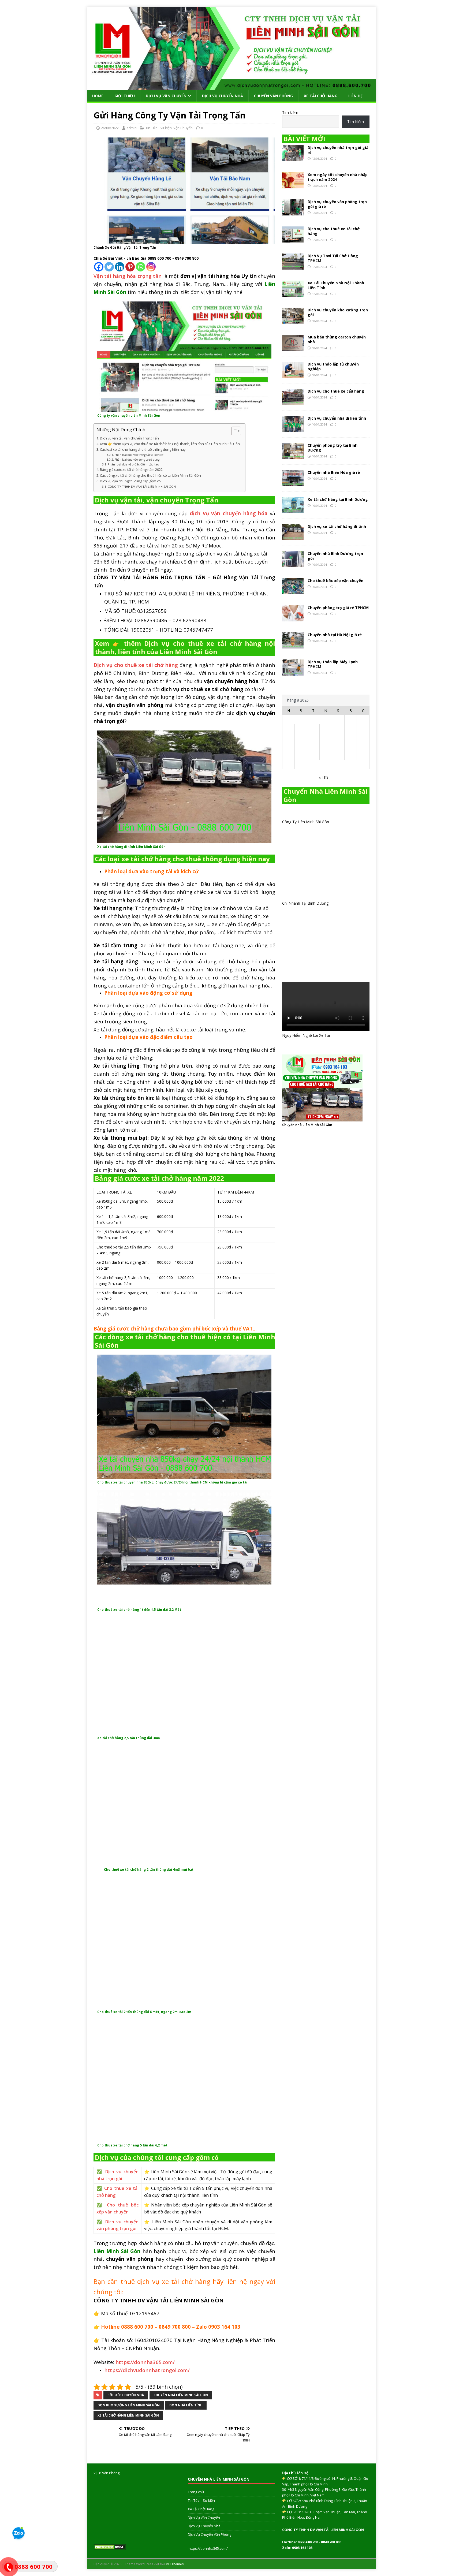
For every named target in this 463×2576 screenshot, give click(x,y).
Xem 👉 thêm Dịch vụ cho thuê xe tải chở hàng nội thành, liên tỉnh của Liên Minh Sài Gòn (170, 444)
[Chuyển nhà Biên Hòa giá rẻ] (293, 483)
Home (98, 96)
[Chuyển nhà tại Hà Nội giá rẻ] (293, 645)
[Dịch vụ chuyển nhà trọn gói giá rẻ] (293, 158)
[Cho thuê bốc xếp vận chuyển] (293, 591)
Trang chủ (196, 2492)
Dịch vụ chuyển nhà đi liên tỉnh (337, 418)
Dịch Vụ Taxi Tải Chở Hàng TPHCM (333, 258)
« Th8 (324, 777)
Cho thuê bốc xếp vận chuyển (335, 581)
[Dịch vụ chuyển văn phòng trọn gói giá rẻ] (293, 212)
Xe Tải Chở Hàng (321, 96)
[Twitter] (109, 267)
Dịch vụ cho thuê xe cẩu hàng (336, 391)
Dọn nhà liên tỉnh (186, 2405)
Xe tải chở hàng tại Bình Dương (338, 499)
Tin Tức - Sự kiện (159, 128)
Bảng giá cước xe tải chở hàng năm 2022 (131, 470)
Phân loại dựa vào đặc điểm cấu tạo (133, 464)
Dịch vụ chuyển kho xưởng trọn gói (338, 312)
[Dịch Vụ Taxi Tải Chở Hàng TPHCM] (293, 266)
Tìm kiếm (290, 112)
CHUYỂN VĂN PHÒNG (273, 96)
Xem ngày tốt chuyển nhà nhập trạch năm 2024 (338, 177)
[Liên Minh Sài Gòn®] (231, 87)
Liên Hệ (355, 96)
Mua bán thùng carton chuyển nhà (337, 339)
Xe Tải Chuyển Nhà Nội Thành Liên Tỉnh (336, 285)
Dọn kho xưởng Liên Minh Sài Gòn (129, 2405)
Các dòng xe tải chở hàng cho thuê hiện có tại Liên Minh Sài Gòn (150, 476)
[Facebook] (99, 267)
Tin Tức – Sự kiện (201, 2500)
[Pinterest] (130, 267)
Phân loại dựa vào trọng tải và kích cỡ (139, 455)
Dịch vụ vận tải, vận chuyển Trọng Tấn (129, 438)
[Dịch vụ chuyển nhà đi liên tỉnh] (293, 429)
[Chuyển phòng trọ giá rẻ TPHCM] (293, 618)
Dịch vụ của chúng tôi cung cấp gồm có (130, 481)
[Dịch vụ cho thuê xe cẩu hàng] (293, 402)
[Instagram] (151, 267)
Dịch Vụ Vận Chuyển (166, 96)
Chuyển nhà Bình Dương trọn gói (335, 556)
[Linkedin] (120, 267)
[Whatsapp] (141, 267)
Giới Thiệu (125, 96)
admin (132, 128)
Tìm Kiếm (356, 122)
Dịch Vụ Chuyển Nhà (223, 96)
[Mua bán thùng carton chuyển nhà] (293, 347)
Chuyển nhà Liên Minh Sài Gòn (181, 2395)
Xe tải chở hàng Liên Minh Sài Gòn (128, 2415)
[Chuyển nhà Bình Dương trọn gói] (293, 564)
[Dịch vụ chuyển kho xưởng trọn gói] (293, 320)
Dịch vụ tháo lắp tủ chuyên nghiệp (333, 366)
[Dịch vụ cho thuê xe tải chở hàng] (293, 239)
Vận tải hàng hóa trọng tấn (128, 276)
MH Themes (175, 2564)
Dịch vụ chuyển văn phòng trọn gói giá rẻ (337, 204)
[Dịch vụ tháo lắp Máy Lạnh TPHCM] (293, 672)
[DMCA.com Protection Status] (110, 2547)
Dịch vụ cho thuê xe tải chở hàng (334, 231)
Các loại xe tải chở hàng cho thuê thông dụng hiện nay (143, 450)
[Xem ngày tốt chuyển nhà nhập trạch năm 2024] (293, 185)
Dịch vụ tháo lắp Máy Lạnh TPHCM (333, 664)
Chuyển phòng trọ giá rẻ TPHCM (338, 608)
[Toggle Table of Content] (234, 431)
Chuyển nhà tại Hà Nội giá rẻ (335, 635)
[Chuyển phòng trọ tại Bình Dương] (293, 456)
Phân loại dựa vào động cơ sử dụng (137, 460)
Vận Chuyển (183, 128)
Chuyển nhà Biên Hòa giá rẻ (334, 472)
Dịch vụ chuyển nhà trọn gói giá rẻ (338, 150)
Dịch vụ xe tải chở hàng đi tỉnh (337, 526)
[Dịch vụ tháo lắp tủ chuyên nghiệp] (293, 374)
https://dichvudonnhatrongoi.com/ (147, 2370)
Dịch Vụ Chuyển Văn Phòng (210, 2534)
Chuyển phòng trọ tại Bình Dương (333, 448)
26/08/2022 (110, 128)
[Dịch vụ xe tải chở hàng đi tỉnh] (293, 537)
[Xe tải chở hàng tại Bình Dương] (293, 510)
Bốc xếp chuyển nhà (126, 2395)
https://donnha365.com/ (208, 2548)
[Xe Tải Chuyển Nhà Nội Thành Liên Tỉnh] (293, 293)
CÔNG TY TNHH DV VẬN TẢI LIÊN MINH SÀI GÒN (142, 487)
